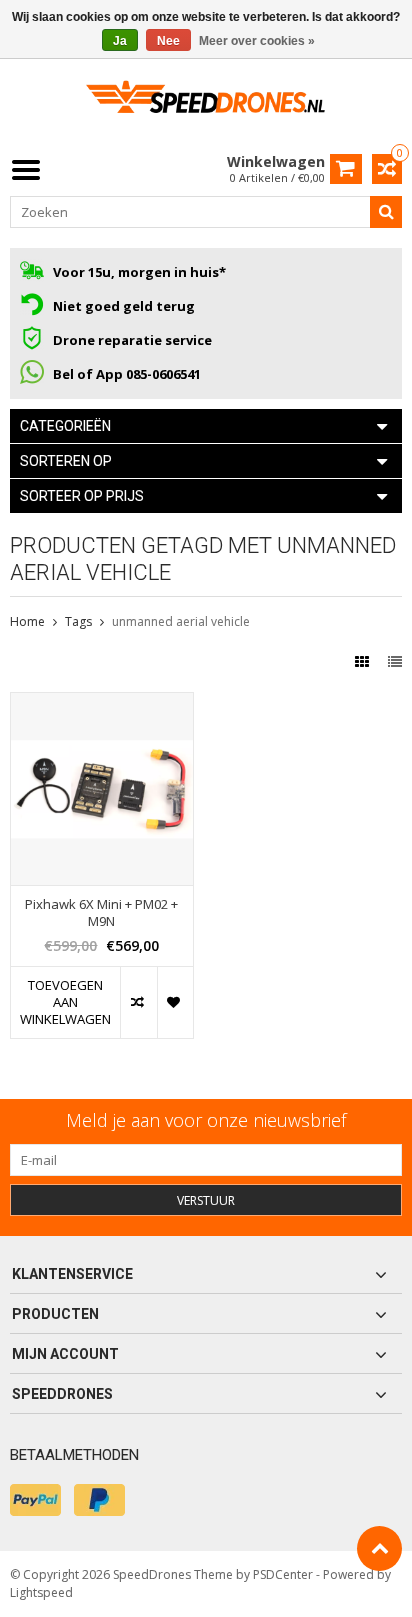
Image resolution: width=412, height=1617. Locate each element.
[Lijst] (395, 661)
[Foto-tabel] (364, 661)
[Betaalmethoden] (35, 1500)
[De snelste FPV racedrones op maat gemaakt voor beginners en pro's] (206, 103)
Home (27, 621)
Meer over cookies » (257, 41)
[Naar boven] (379, 1548)
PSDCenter (283, 1574)
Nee (168, 41)
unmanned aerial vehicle (181, 621)
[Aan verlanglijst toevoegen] (175, 1002)
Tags (78, 621)
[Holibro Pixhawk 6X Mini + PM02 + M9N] (102, 703)
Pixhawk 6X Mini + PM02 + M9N (101, 913)
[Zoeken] (386, 212)
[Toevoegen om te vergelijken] (138, 1002)
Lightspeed (41, 1592)
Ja (120, 41)
